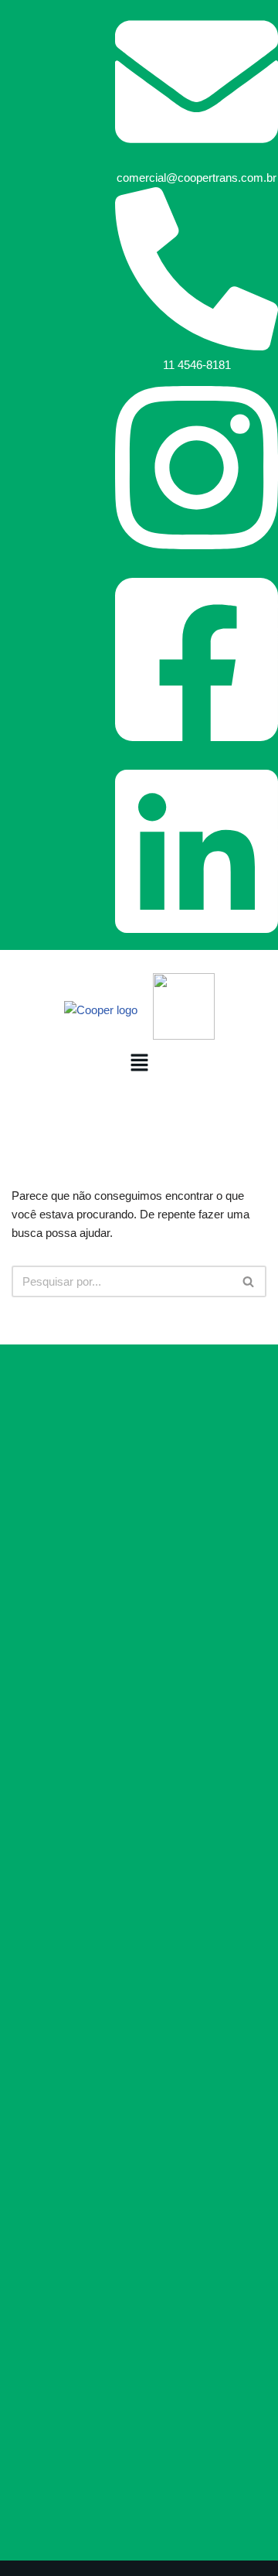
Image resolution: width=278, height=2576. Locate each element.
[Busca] (249, 1281)
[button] (139, 1064)
